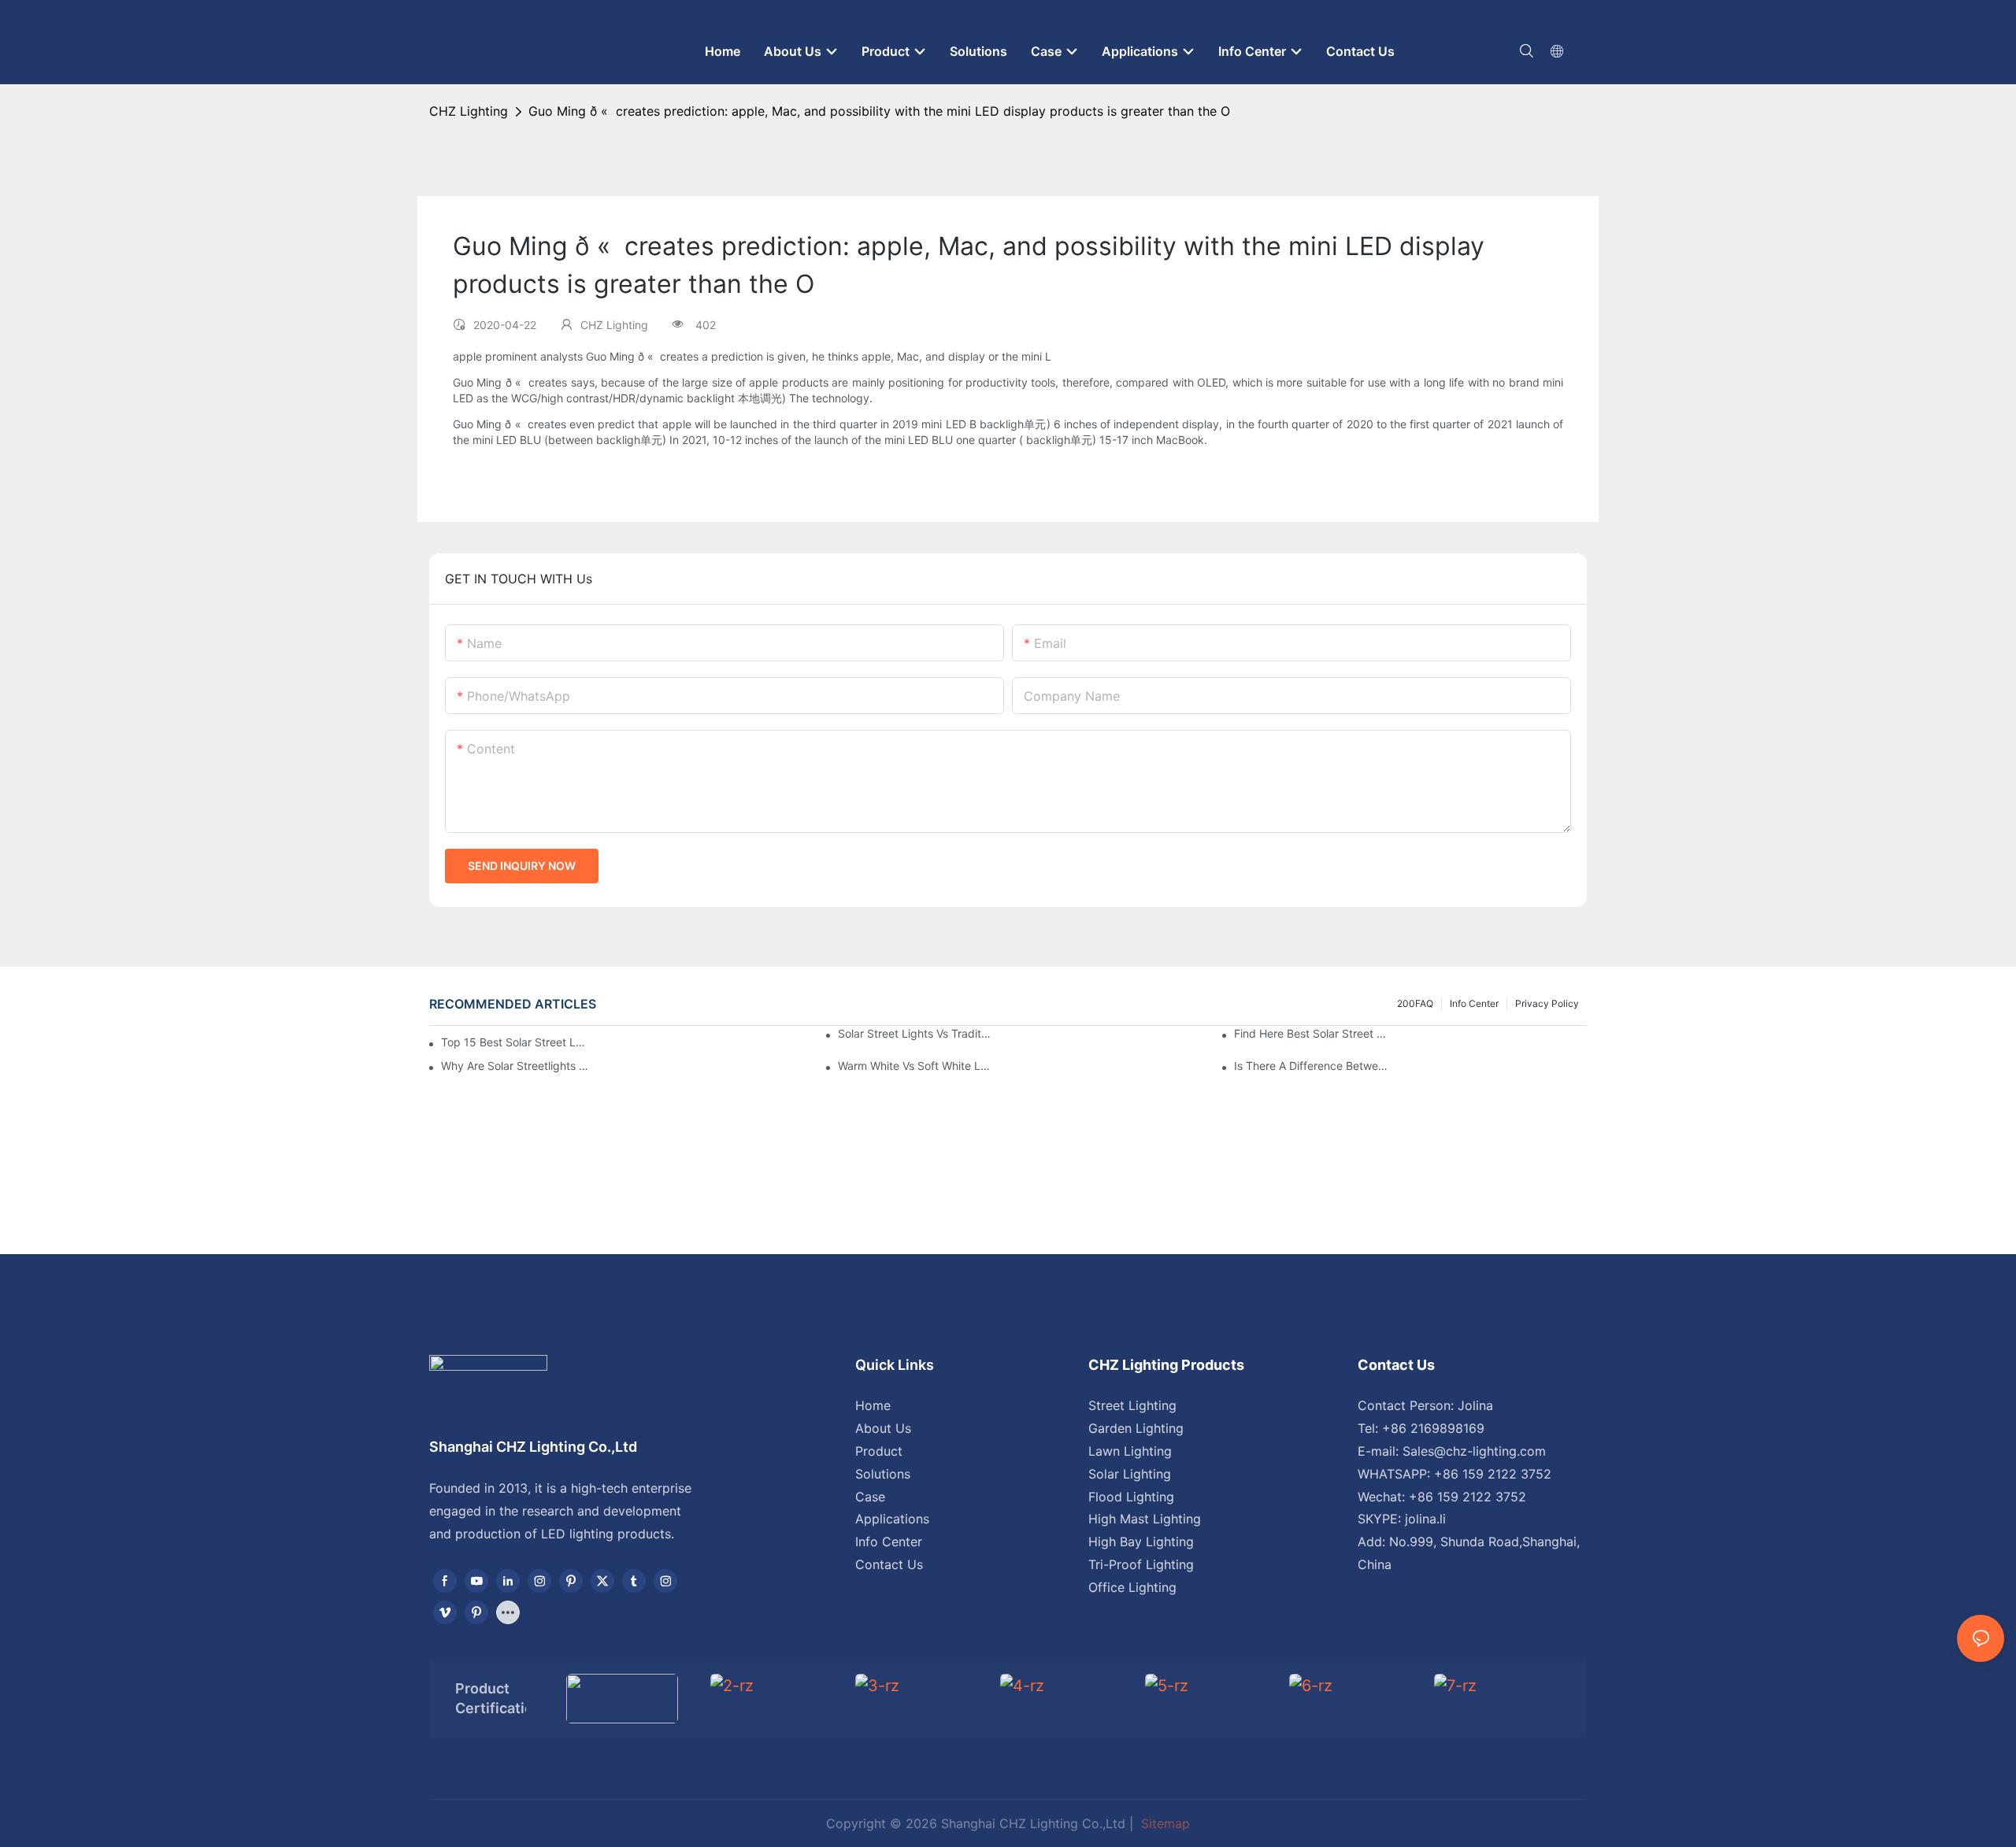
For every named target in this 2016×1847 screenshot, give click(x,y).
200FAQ (1415, 1003)
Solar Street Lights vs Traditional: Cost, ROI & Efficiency (915, 1033)
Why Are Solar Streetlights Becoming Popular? (518, 1066)
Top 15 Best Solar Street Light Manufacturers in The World (513, 1042)
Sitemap (1164, 1823)
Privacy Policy (1547, 1003)
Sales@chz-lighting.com (1474, 1451)
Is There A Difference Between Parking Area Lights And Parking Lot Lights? (1311, 1066)
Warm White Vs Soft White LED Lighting (915, 1066)
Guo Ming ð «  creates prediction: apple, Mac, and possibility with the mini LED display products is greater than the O (879, 111)
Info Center (1474, 1003)
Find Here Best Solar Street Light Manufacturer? (1311, 1033)
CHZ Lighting (469, 111)
